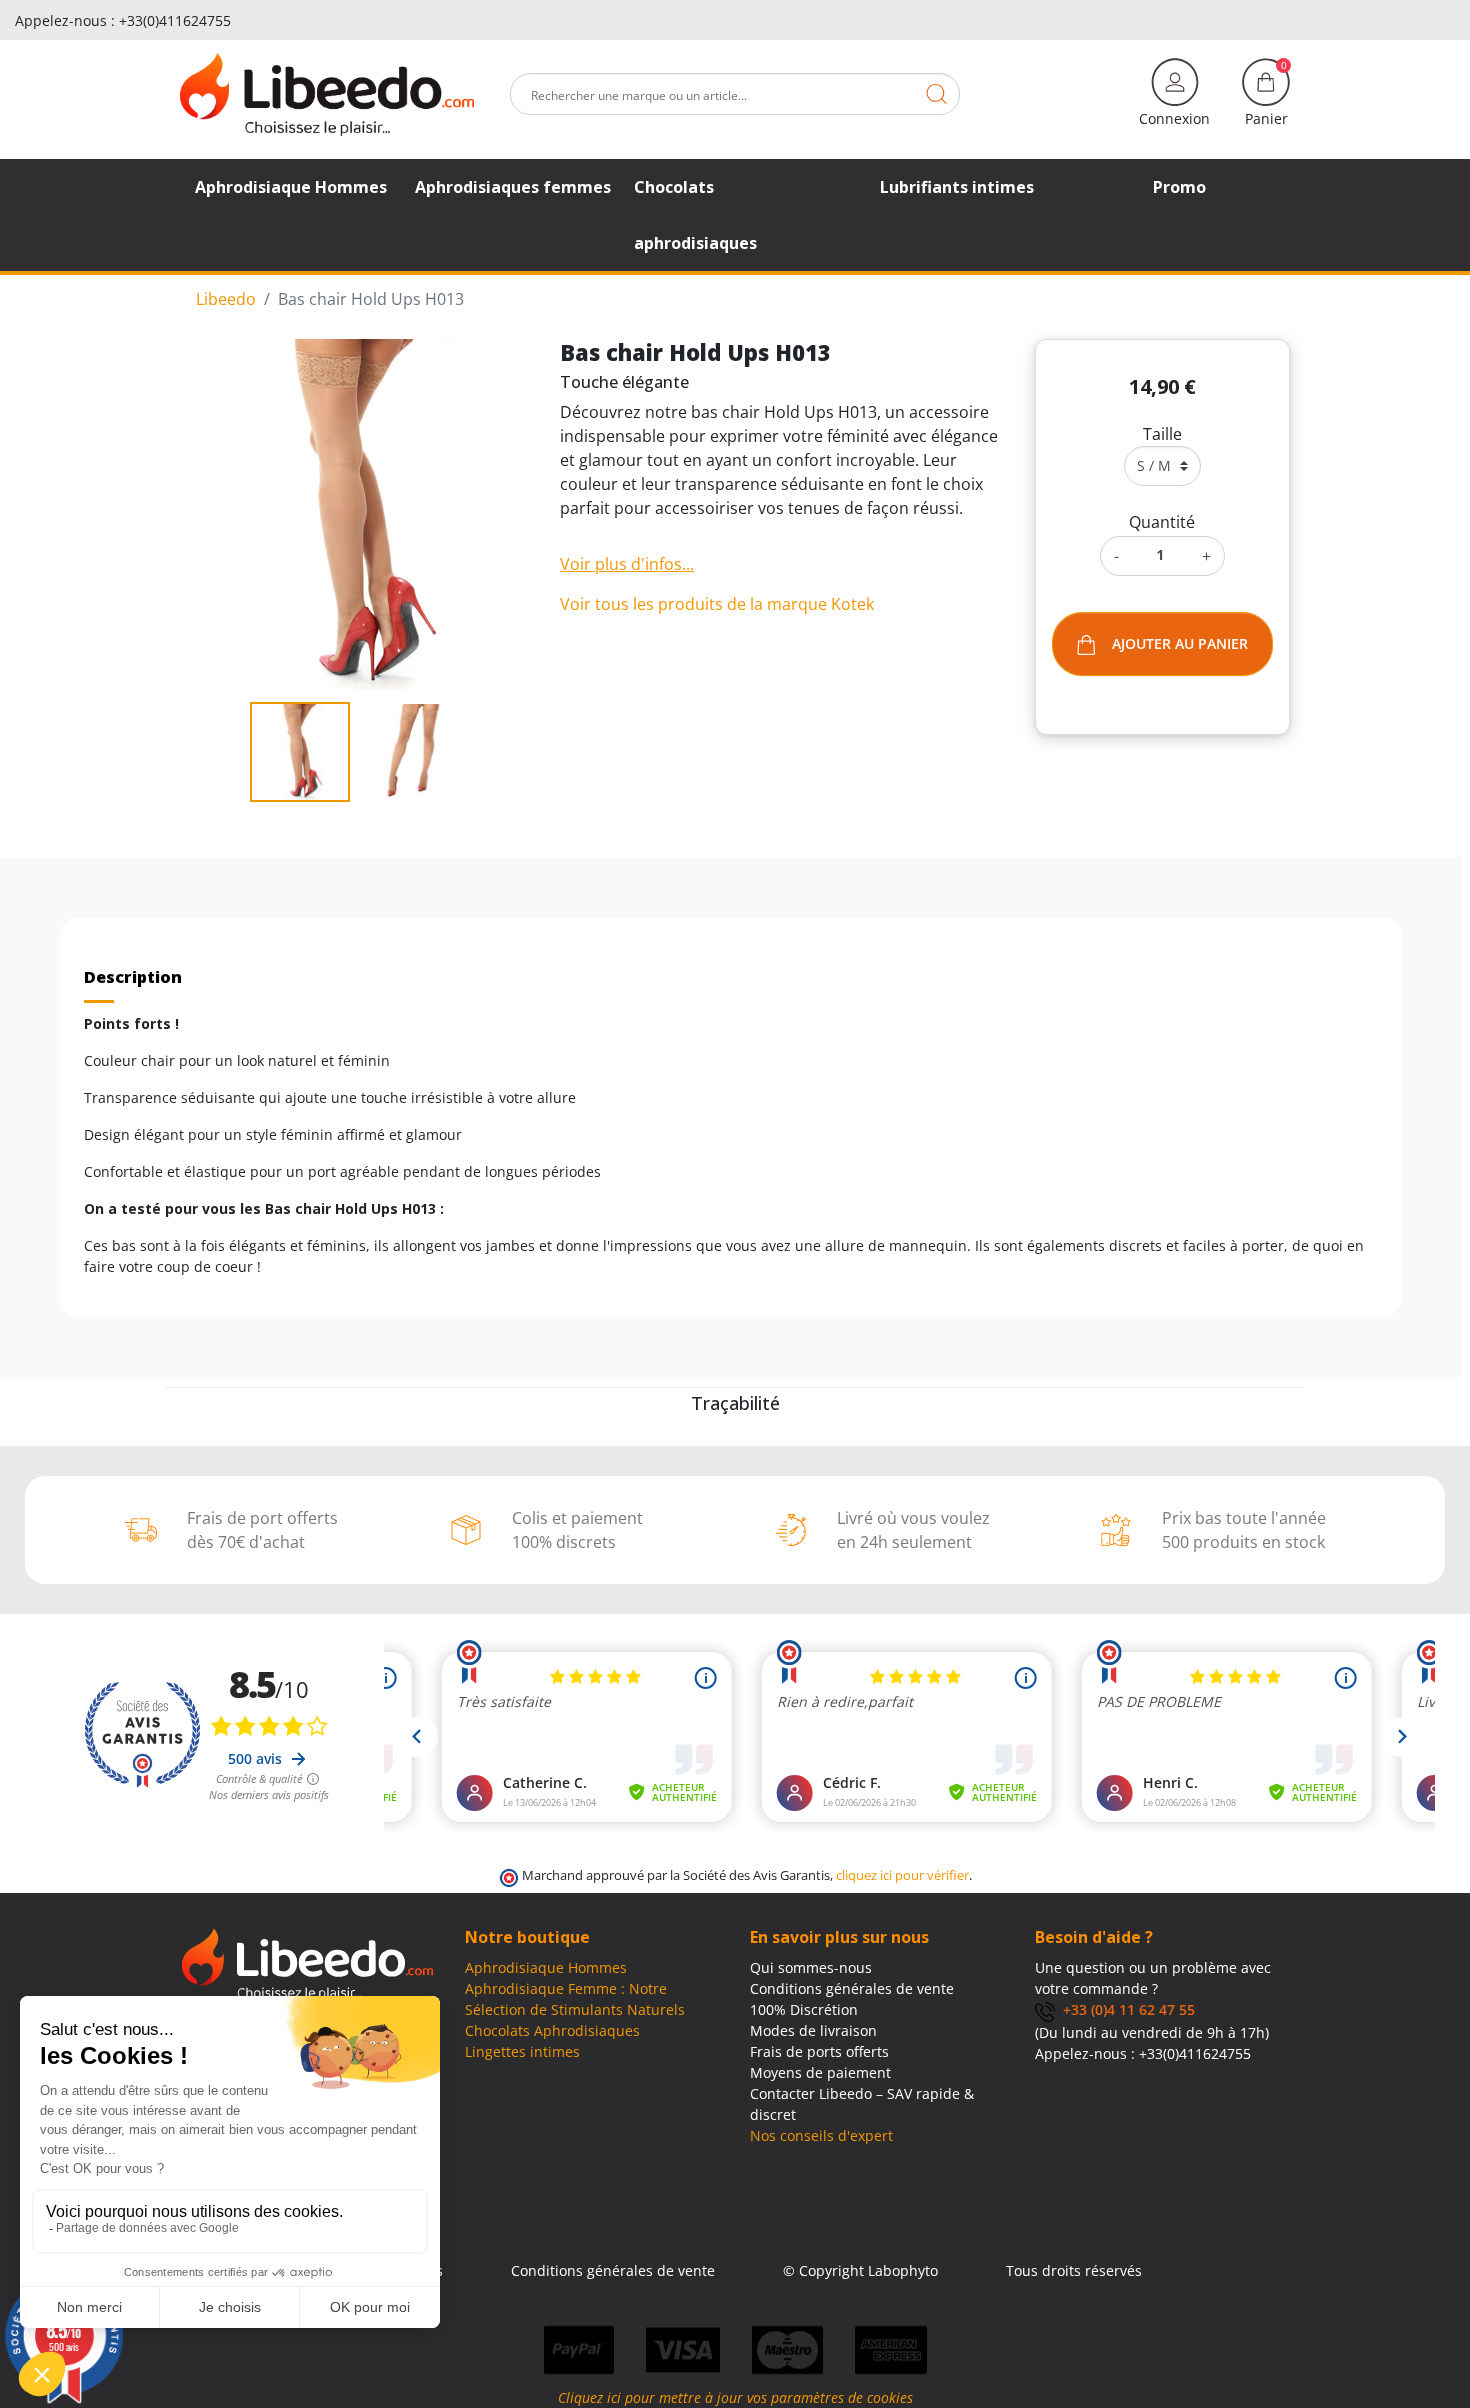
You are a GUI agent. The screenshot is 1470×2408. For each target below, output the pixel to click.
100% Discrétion (804, 2009)
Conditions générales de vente (852, 1988)
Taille (1162, 434)
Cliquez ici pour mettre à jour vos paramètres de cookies (735, 2397)
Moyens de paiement (820, 2072)
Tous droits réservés (1074, 2270)
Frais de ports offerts (819, 2051)
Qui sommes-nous (811, 1967)
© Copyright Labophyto (860, 2270)
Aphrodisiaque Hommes (546, 1967)
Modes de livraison (813, 2030)
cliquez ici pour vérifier (902, 1875)
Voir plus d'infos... (627, 564)
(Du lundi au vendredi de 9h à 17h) (1152, 2032)
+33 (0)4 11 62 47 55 (1125, 2009)
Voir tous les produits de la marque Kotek (717, 604)
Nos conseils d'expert (821, 2135)
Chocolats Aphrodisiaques (552, 2030)
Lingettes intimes (522, 2051)
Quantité (1162, 522)
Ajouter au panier (1180, 643)
